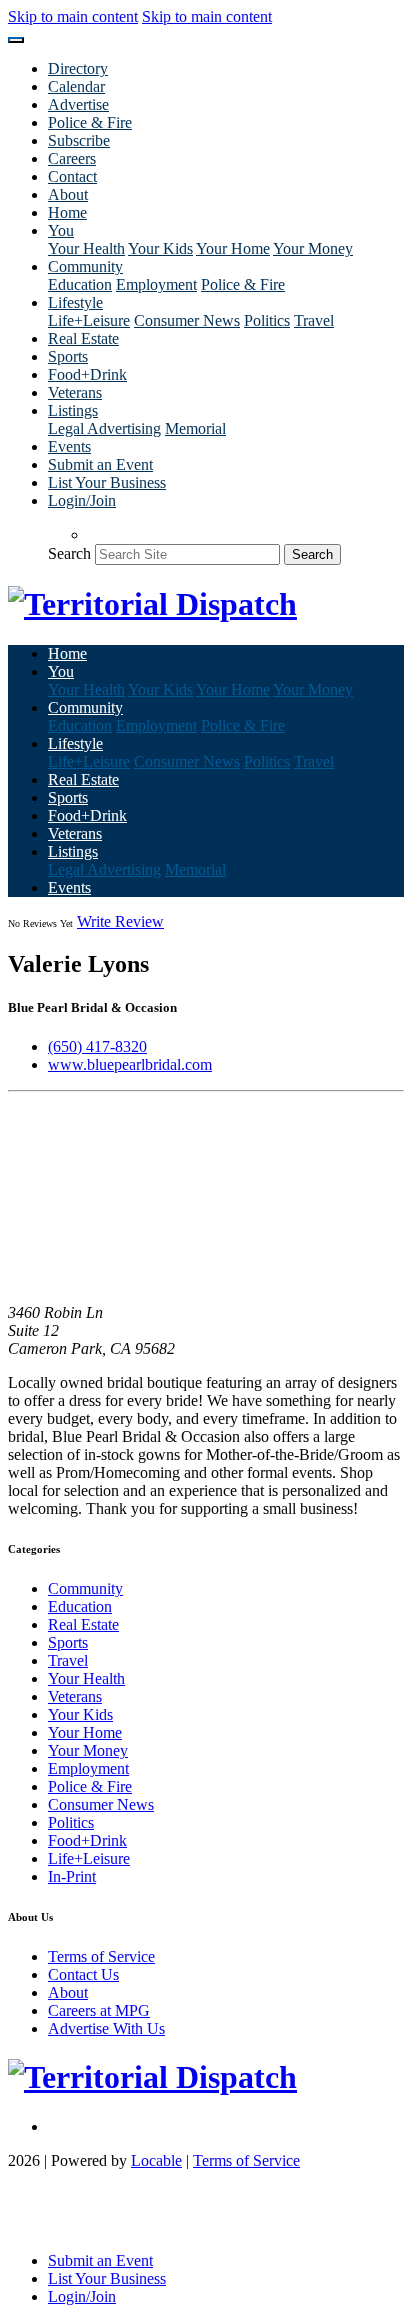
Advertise (78, 104)
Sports (68, 356)
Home (67, 212)
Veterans (75, 392)
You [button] (61, 230)
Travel (314, 320)
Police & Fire (90, 122)
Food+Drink (87, 374)
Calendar (76, 86)
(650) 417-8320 (97, 1046)
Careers (72, 158)
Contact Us (83, 1974)
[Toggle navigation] (16, 40)
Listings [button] (73, 410)
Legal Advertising (104, 428)
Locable (156, 2160)
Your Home (233, 248)
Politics (267, 320)
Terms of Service (101, 1956)
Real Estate (83, 338)
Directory (78, 68)
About (68, 194)
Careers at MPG (99, 2010)
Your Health (86, 248)
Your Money (313, 248)
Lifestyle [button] (75, 302)
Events (69, 446)
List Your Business (107, 482)
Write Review (120, 921)
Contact (72, 176)
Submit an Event (100, 464)
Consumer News (187, 320)
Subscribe (79, 140)
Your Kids (160, 248)
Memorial (195, 428)
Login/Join (82, 500)
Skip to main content (73, 16)
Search (69, 553)
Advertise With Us (106, 2028)
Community (85, 1588)
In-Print (72, 1876)
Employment (156, 284)
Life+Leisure (89, 320)
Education (80, 284)
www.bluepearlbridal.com (130, 1064)
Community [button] (85, 266)
